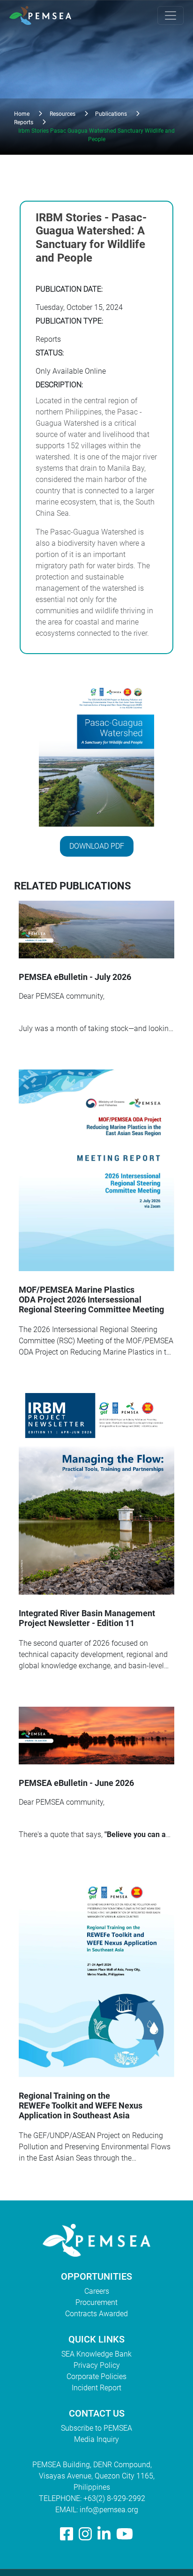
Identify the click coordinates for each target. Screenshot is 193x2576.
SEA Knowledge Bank (96, 2354)
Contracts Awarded (96, 2314)
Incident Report (96, 2388)
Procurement (96, 2302)
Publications (111, 114)
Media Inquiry (96, 2439)
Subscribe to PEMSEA (96, 2428)
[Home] (44, 15)
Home (22, 114)
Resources (63, 114)
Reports (24, 122)
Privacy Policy (97, 2365)
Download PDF (97, 846)
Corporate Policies (96, 2376)
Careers (97, 2291)
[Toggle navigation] (171, 15)
